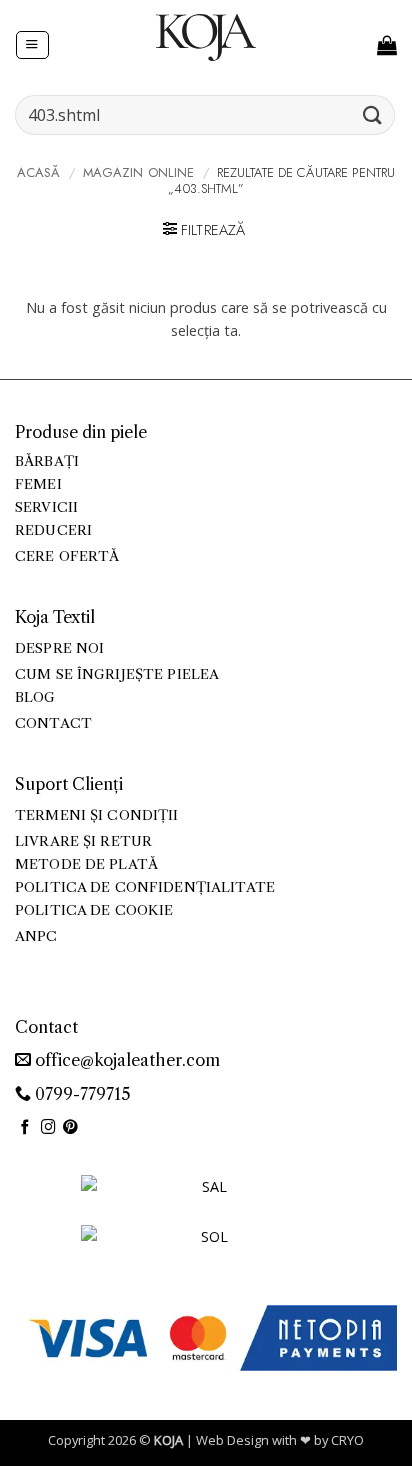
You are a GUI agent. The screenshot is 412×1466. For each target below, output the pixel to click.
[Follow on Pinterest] (70, 1128)
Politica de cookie (94, 910)
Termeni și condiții (97, 815)
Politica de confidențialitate (145, 887)
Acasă (39, 172)
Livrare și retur (83, 841)
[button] (32, 45)
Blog (35, 697)
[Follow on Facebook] (25, 1128)
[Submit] (373, 114)
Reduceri (53, 530)
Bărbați (47, 461)
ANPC (36, 936)
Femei (38, 484)
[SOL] (206, 1248)
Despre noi (59, 648)
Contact (53, 723)
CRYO (347, 1440)
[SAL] (206, 1198)
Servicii (46, 507)
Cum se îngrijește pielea (117, 674)
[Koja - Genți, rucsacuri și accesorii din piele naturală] (206, 37)
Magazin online (139, 172)
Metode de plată (86, 864)
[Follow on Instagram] (48, 1128)
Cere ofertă (67, 556)
